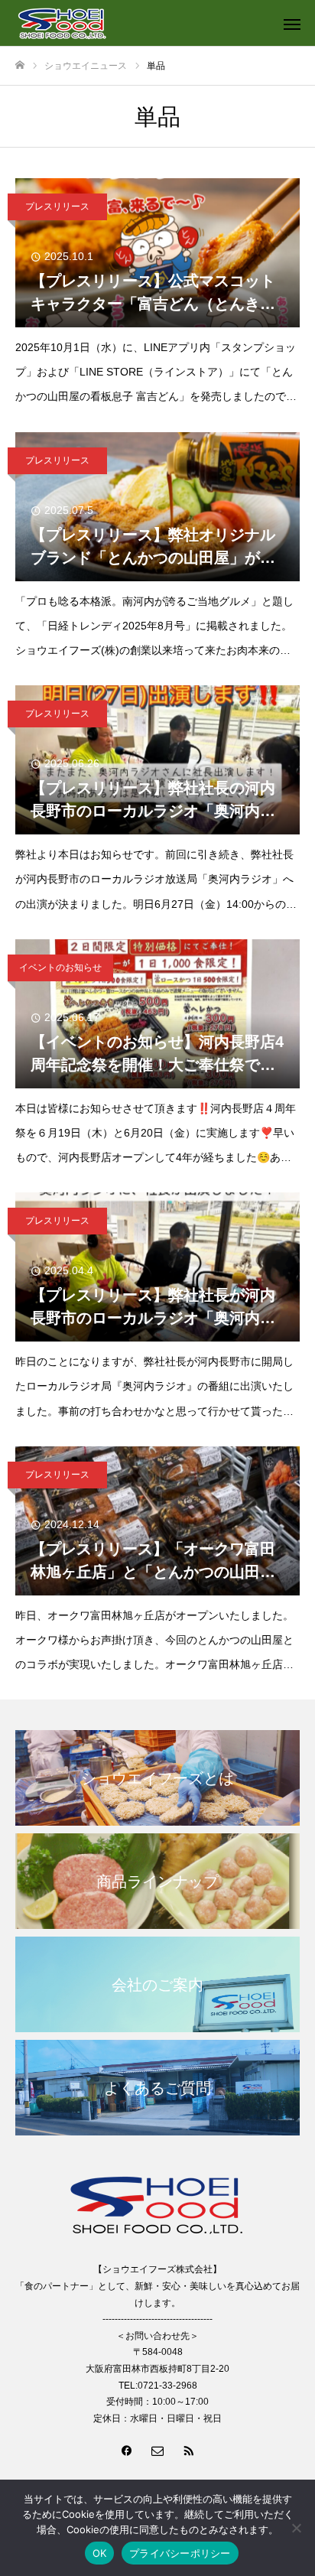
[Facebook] (127, 2450)
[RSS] (188, 2450)
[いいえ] (296, 2528)
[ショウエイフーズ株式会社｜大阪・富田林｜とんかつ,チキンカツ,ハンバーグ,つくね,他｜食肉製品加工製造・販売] (142, 23)
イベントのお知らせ (60, 968)
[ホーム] (20, 65)
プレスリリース (57, 207)
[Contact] (157, 2450)
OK (100, 2553)
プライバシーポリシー (180, 2553)
